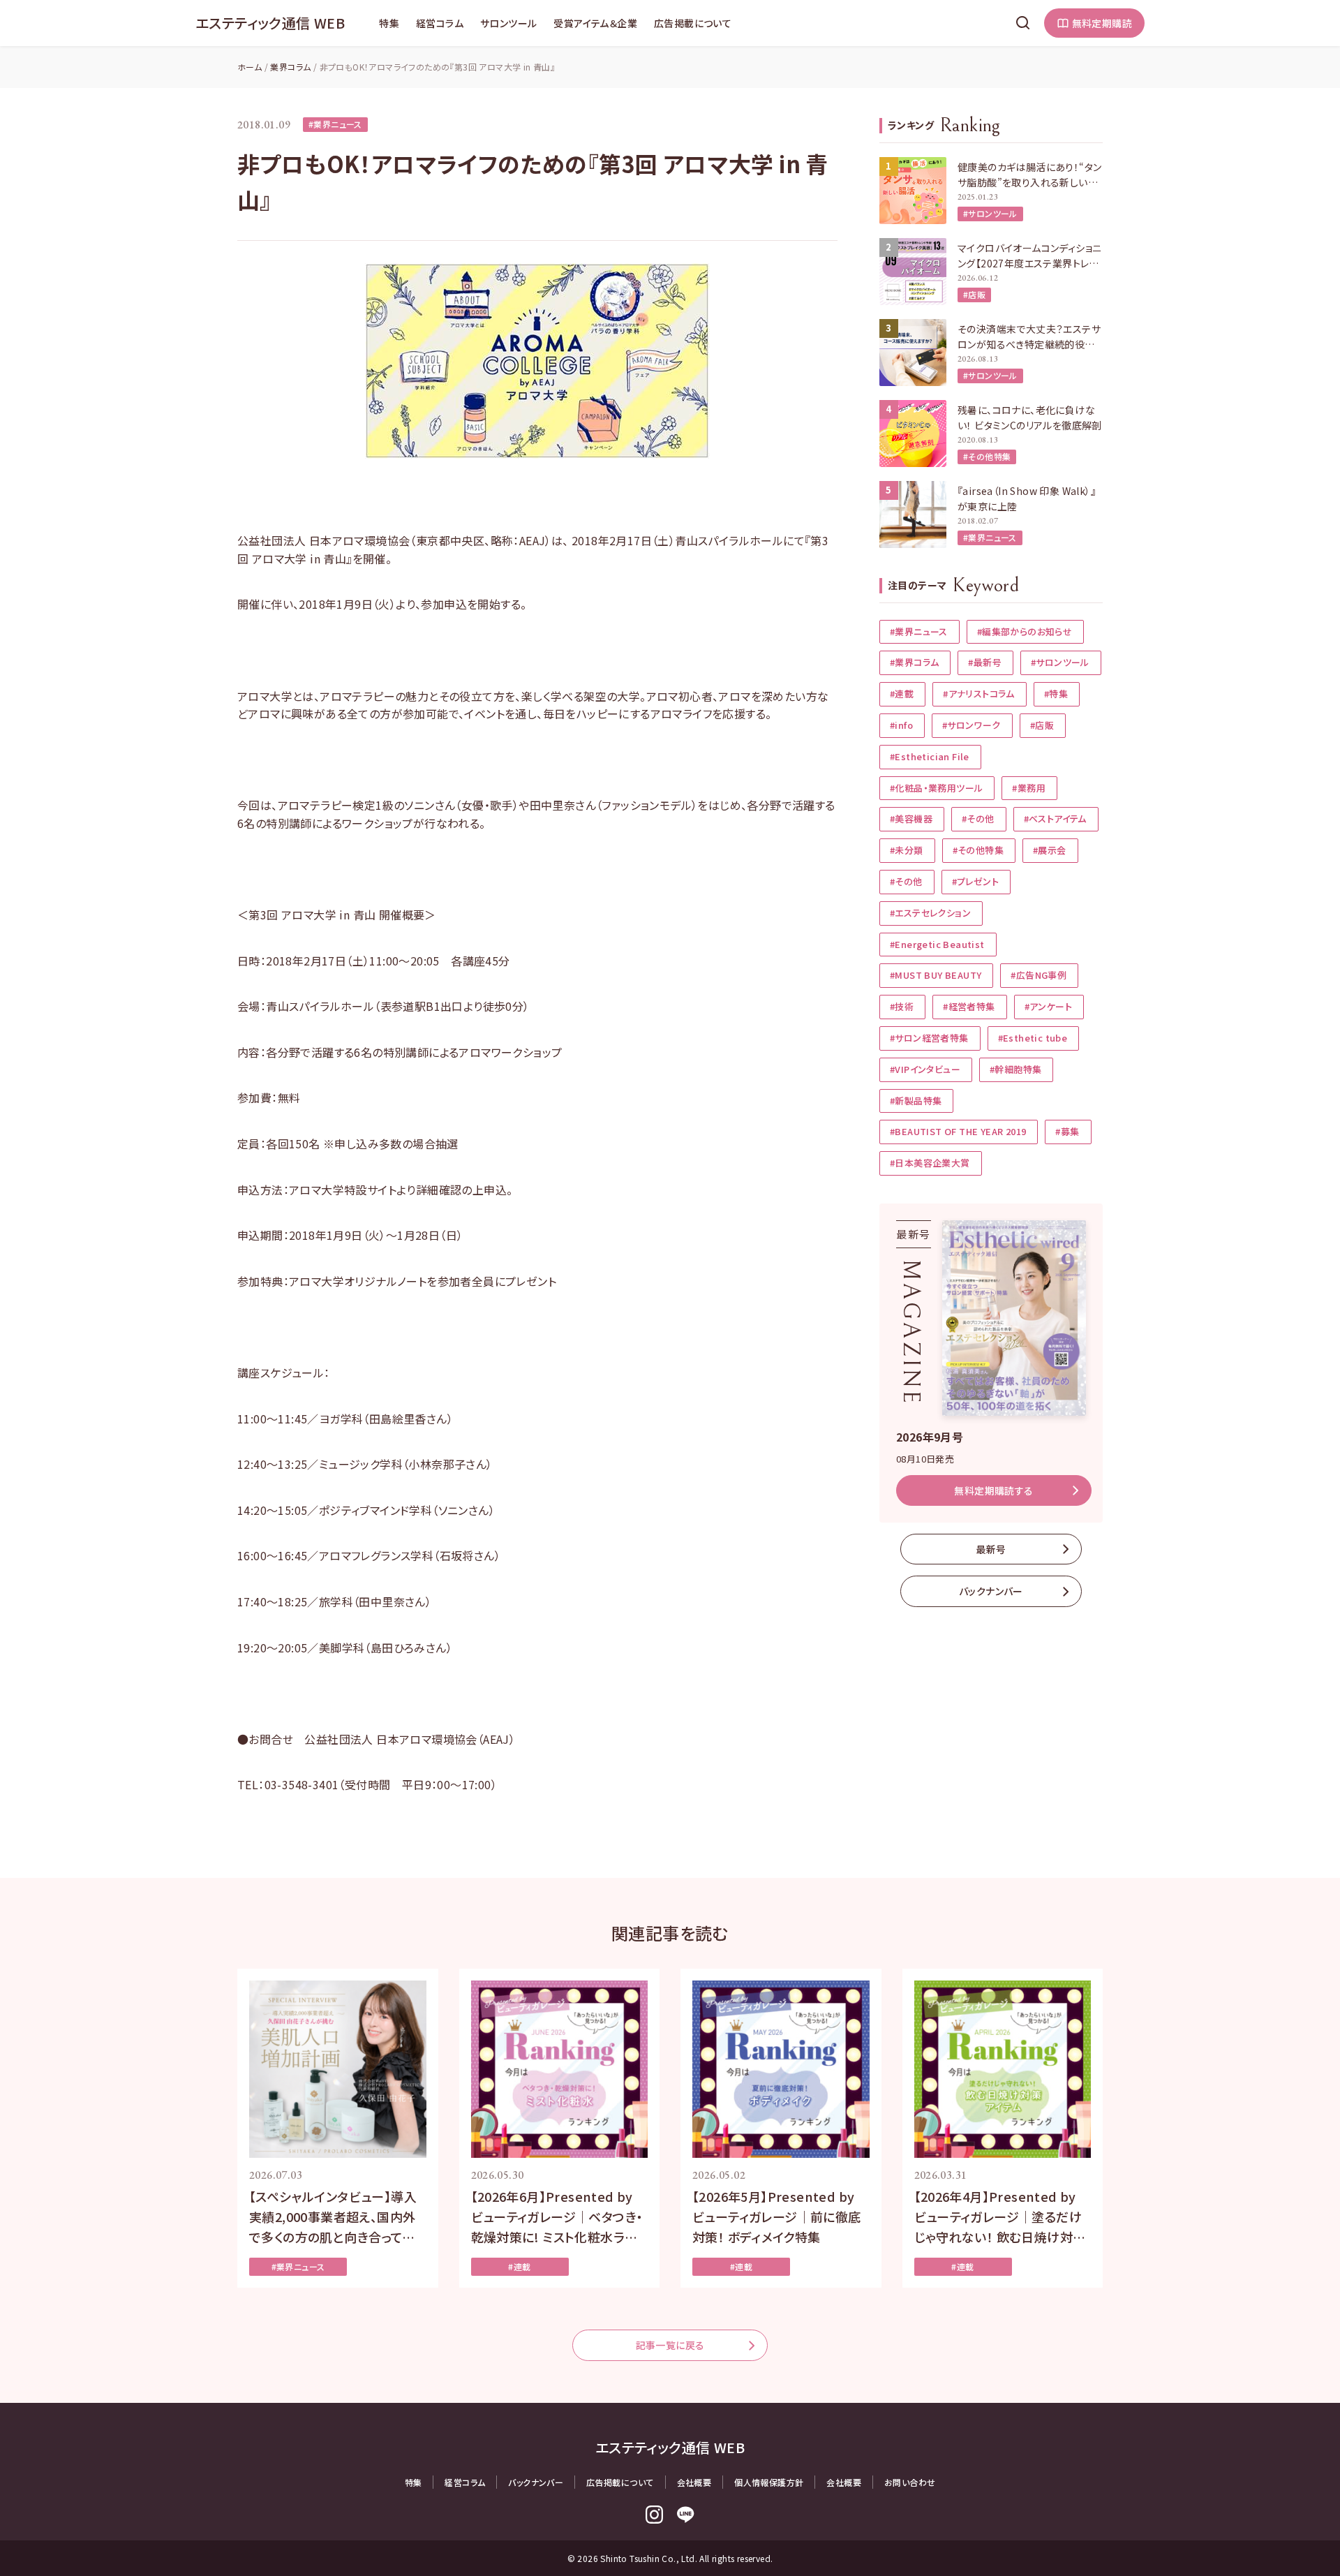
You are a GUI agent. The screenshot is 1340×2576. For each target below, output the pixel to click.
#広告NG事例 (1038, 975)
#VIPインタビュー (925, 1069)
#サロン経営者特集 (929, 1038)
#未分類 (907, 850)
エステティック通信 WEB (270, 23)
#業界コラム (914, 662)
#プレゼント (975, 881)
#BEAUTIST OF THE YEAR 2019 (958, 1131)
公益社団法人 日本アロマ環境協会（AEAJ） (410, 1739)
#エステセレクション (930, 913)
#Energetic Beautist (937, 944)
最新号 (991, 1549)
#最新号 (985, 662)
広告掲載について (693, 23)
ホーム (250, 67)
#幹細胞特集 (1015, 1069)
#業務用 (1029, 788)
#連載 (902, 694)
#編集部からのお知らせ (1025, 631)
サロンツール (508, 23)
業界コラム (290, 67)
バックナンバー (991, 1591)
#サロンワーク (971, 725)
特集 (389, 23)
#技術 (902, 1006)
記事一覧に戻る (670, 2345)
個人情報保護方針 (769, 2482)
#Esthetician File (930, 756)
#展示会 (1050, 850)
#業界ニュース (335, 124)
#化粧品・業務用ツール (936, 788)
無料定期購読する (993, 1490)
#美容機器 (911, 819)
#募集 (1067, 1131)
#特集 (1056, 694)
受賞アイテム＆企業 (595, 23)
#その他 (978, 819)
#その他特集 (987, 456)
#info (901, 725)
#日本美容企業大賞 (930, 1163)
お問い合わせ (910, 2482)
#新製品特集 (916, 1101)
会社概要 (694, 2482)
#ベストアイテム (1055, 819)
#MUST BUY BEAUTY (936, 975)
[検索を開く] (1023, 23)
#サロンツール (990, 213)
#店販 (974, 294)
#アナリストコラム (979, 694)
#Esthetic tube (1033, 1038)
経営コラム (440, 23)
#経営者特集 (969, 1006)
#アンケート (1048, 1006)
